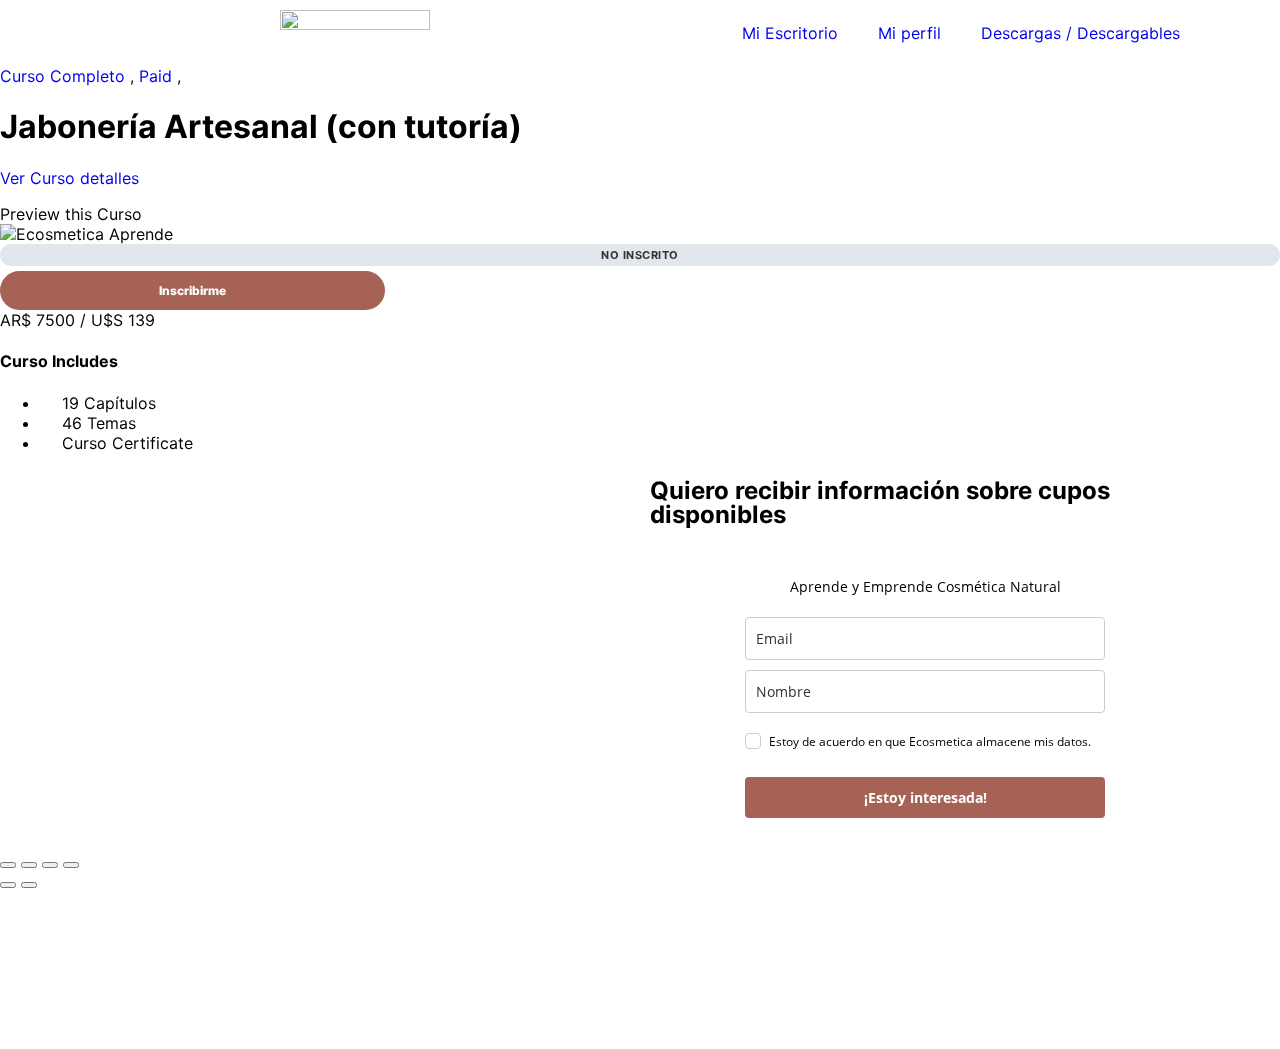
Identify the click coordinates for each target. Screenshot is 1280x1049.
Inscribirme (192, 290)
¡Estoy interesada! (925, 797)
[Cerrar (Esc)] (71, 865)
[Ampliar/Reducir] (8, 865)
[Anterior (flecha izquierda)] (8, 885)
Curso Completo (65, 76)
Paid (158, 76)
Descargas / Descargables (1080, 33)
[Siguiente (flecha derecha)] (29, 885)
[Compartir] (50, 865)
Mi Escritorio (790, 33)
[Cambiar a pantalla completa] (29, 865)
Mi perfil (909, 33)
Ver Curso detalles (72, 178)
